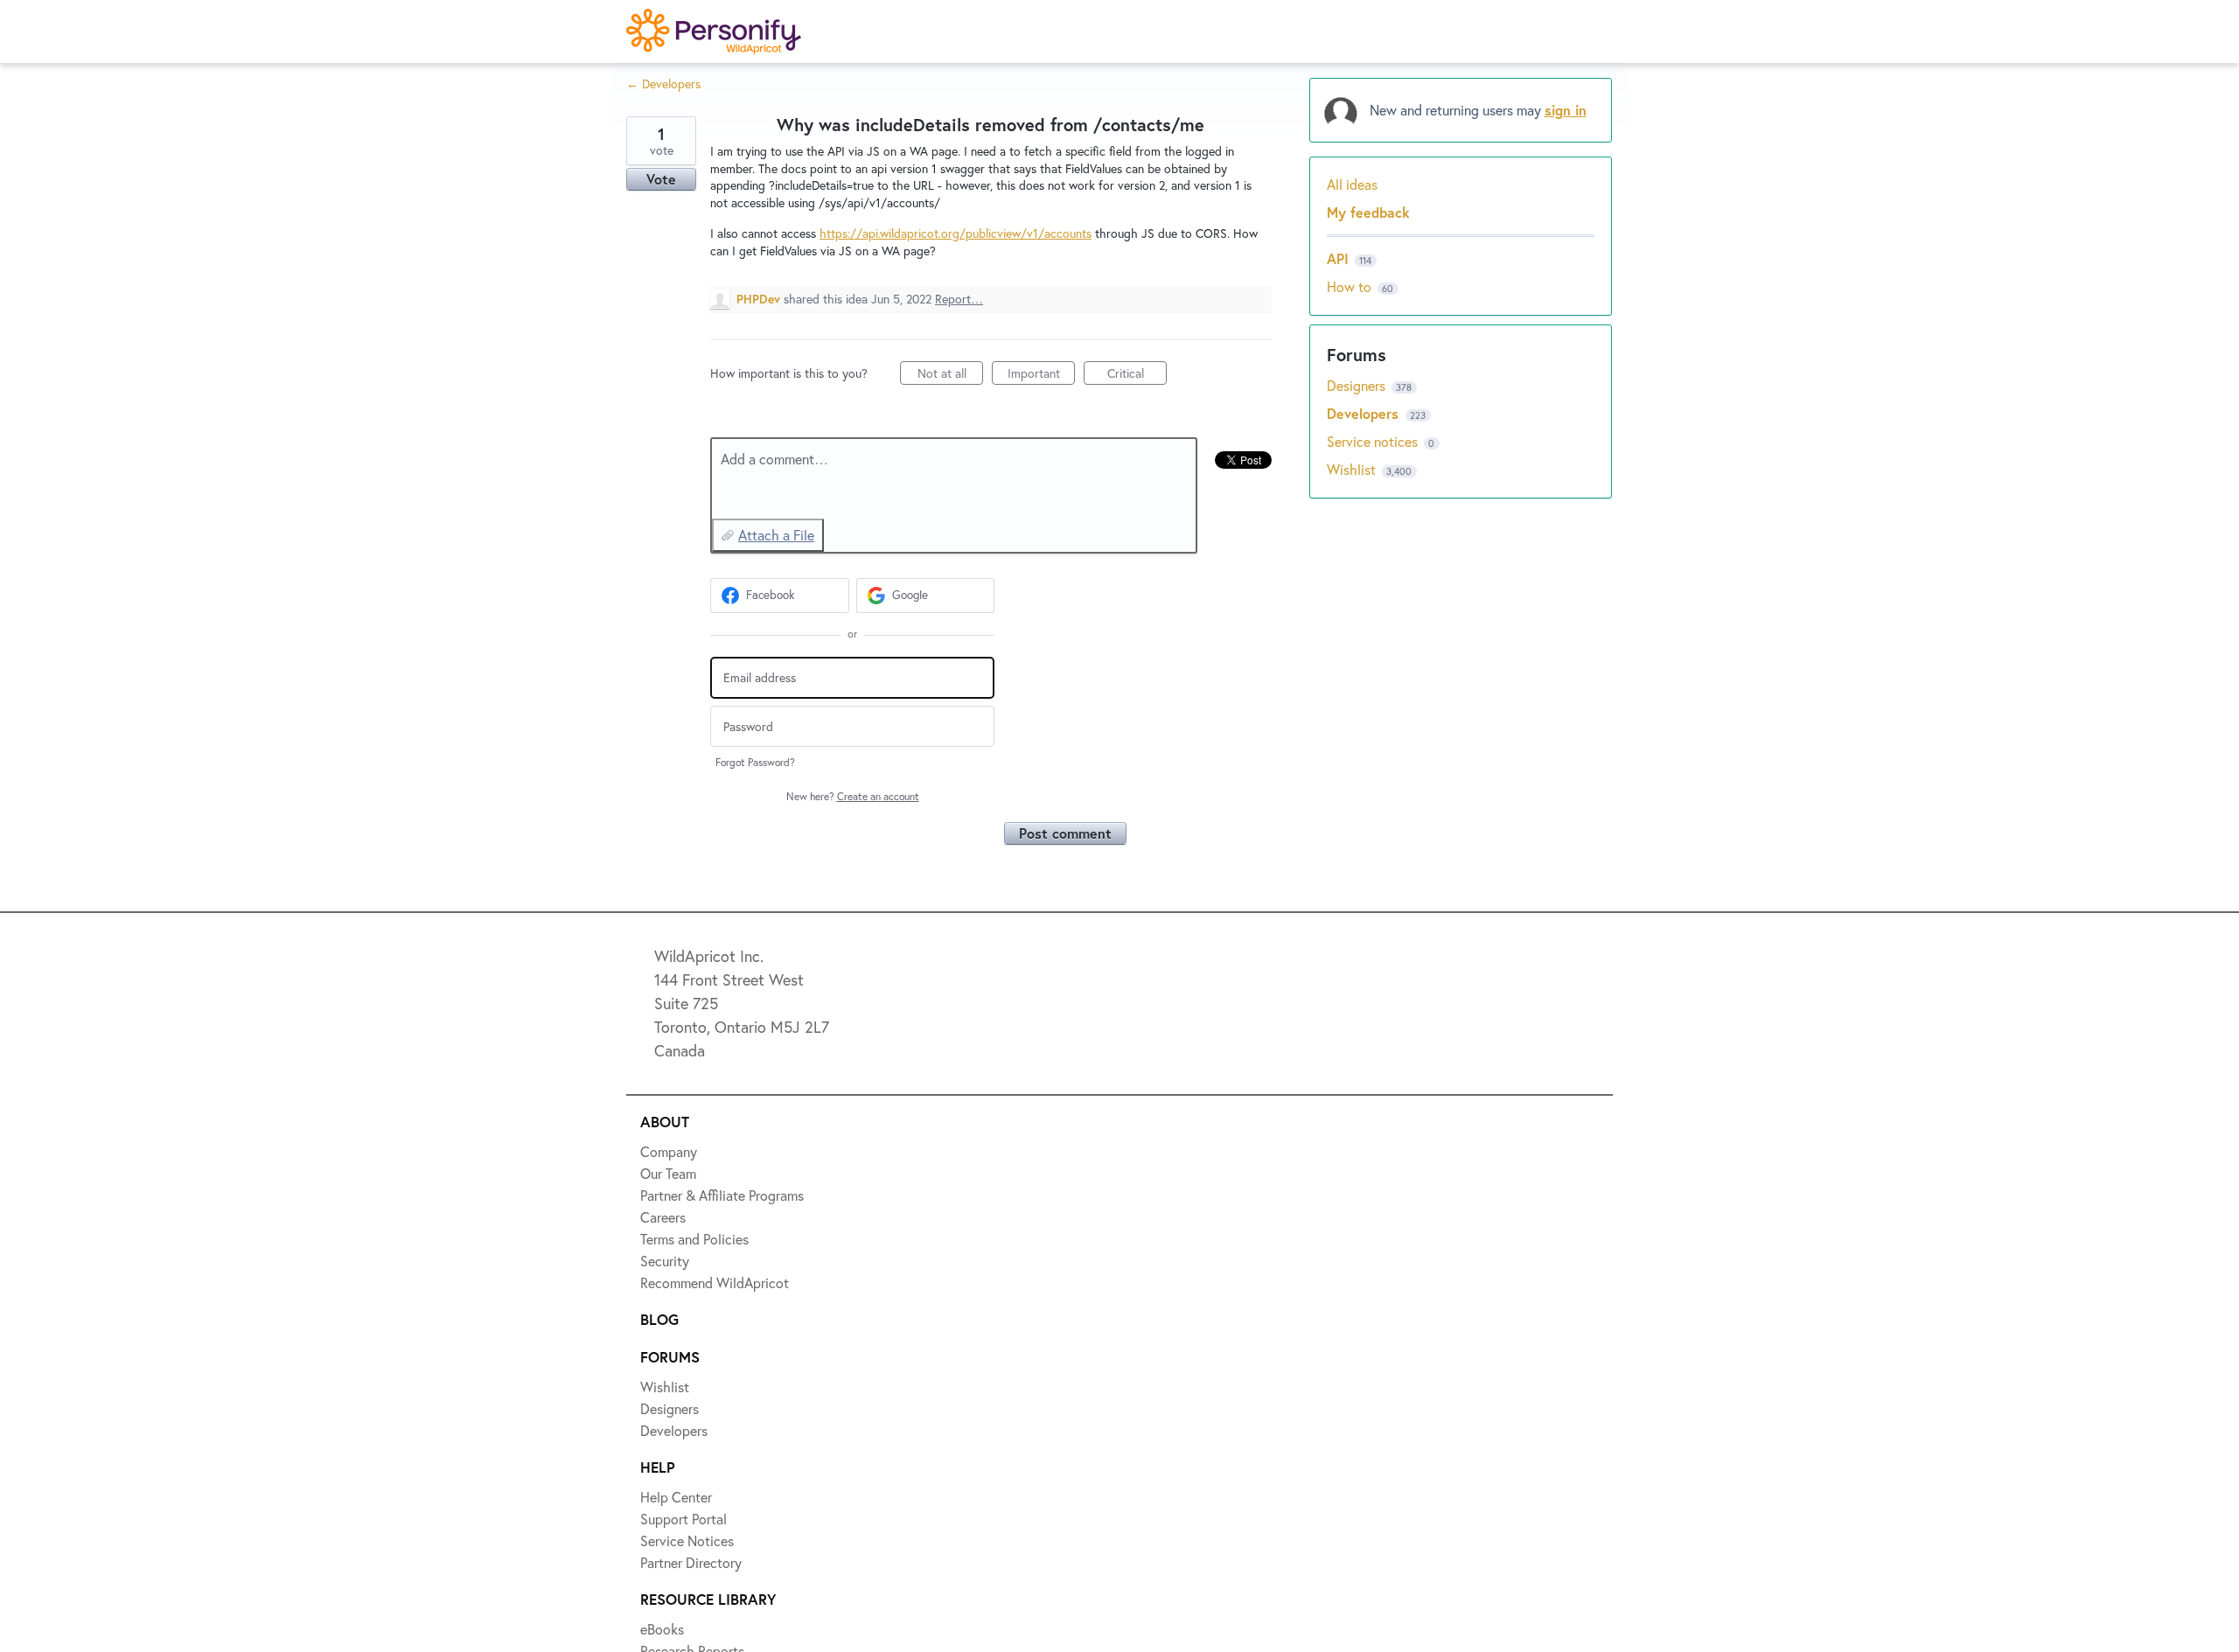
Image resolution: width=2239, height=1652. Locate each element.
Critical (1137, 375)
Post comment (1065, 833)
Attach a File (776, 535)
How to (1349, 286)
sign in (1566, 110)
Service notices (1374, 441)
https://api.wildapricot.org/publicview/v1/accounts (956, 233)
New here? (853, 796)
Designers (1358, 385)
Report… (959, 299)
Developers (1365, 413)
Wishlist (1353, 469)
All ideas (1352, 184)
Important (1041, 375)
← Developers (663, 84)
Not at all (950, 375)
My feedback (1368, 212)
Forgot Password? (755, 762)
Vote (661, 179)
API (1338, 258)
